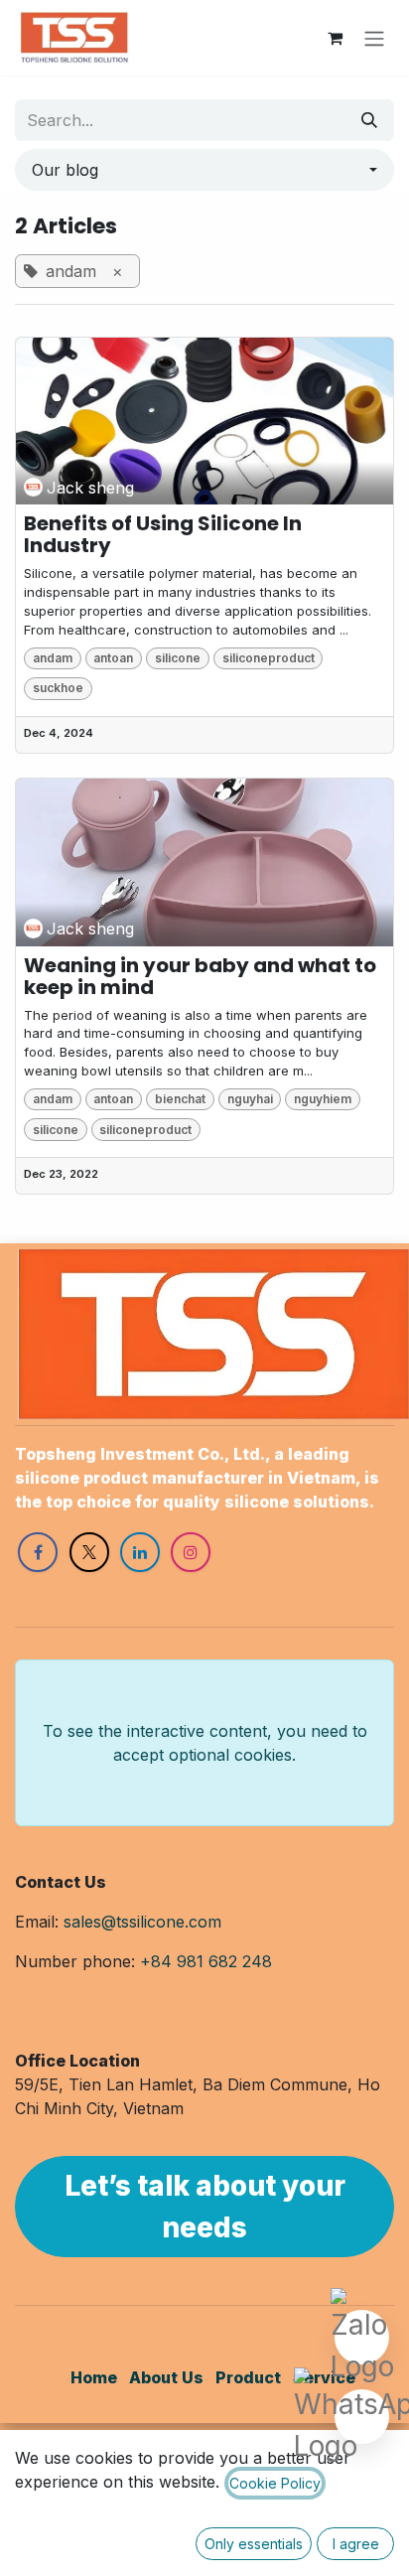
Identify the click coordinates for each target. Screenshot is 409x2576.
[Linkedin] (140, 1552)
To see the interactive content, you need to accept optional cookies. (205, 1743)
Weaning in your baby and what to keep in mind (200, 976)
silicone (178, 658)
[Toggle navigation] (374, 38)
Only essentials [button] (254, 2544)
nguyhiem (323, 1099)
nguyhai (250, 1099)
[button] (204, 170)
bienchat (180, 1099)
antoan (113, 658)
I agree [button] (356, 2544)
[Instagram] (191, 1552)
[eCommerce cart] (335, 38)
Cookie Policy (275, 2483)
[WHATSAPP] (362, 2419)
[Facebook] (38, 1552)
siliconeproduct (269, 658)
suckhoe (58, 688)
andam (53, 658)
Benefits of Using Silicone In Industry (163, 534)
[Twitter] (89, 1552)
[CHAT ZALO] (362, 2339)
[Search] (369, 120)
